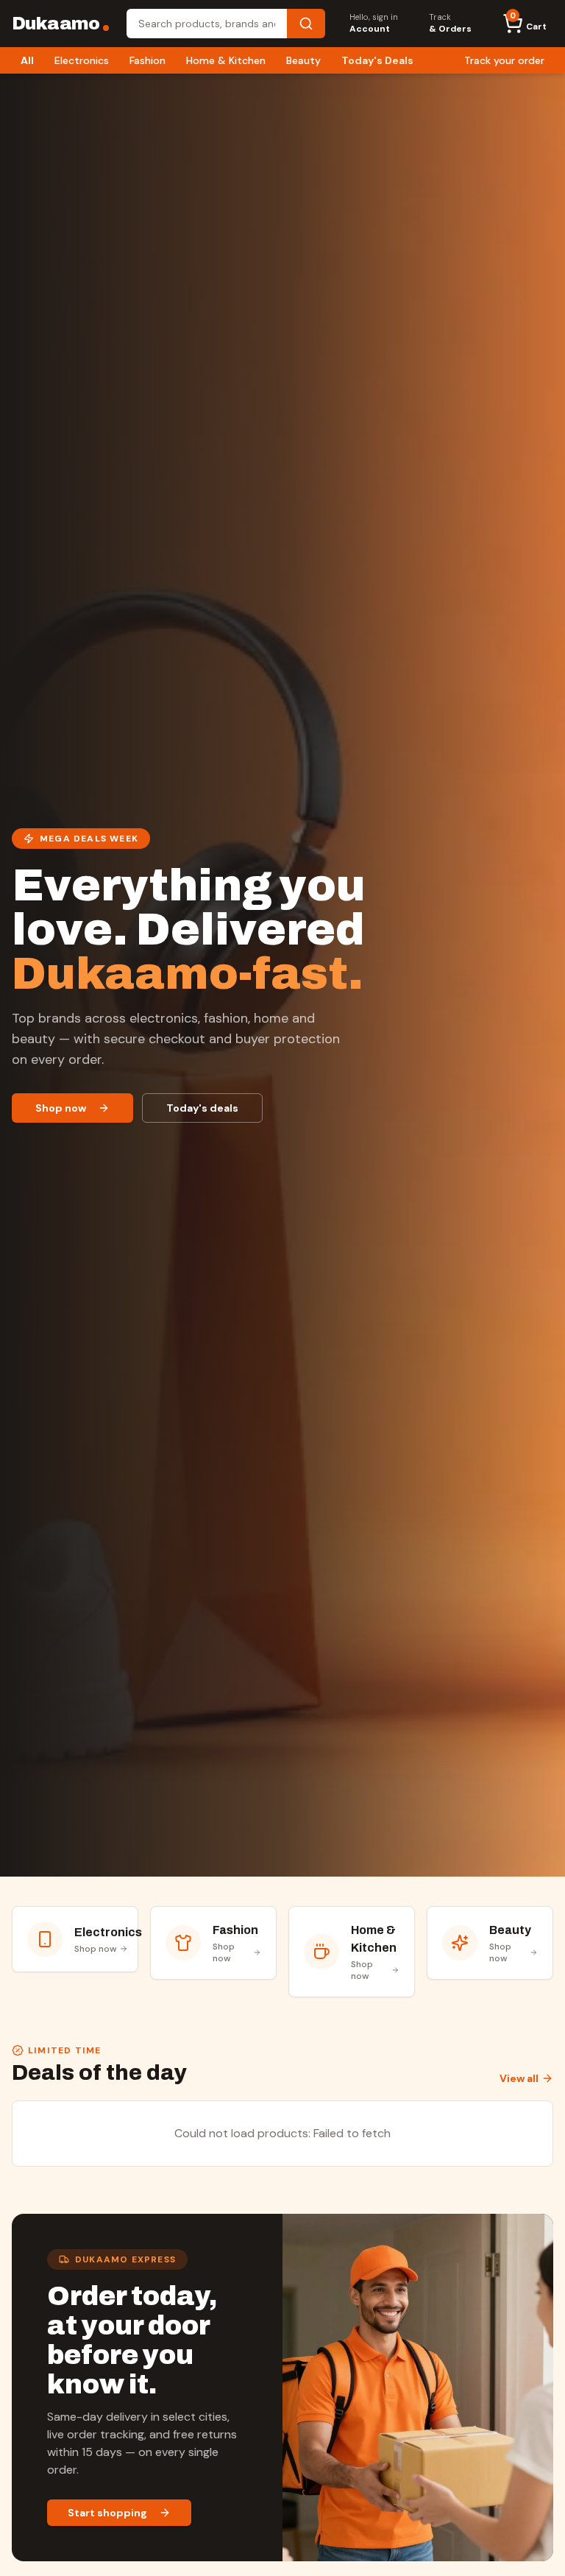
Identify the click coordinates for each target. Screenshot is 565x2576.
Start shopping (107, 2513)
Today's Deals (377, 60)
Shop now (61, 1108)
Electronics (82, 60)
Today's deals (202, 1108)
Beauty (303, 60)
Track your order (504, 60)
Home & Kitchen (226, 60)
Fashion (148, 60)
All (27, 60)
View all (519, 2078)
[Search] (306, 24)
